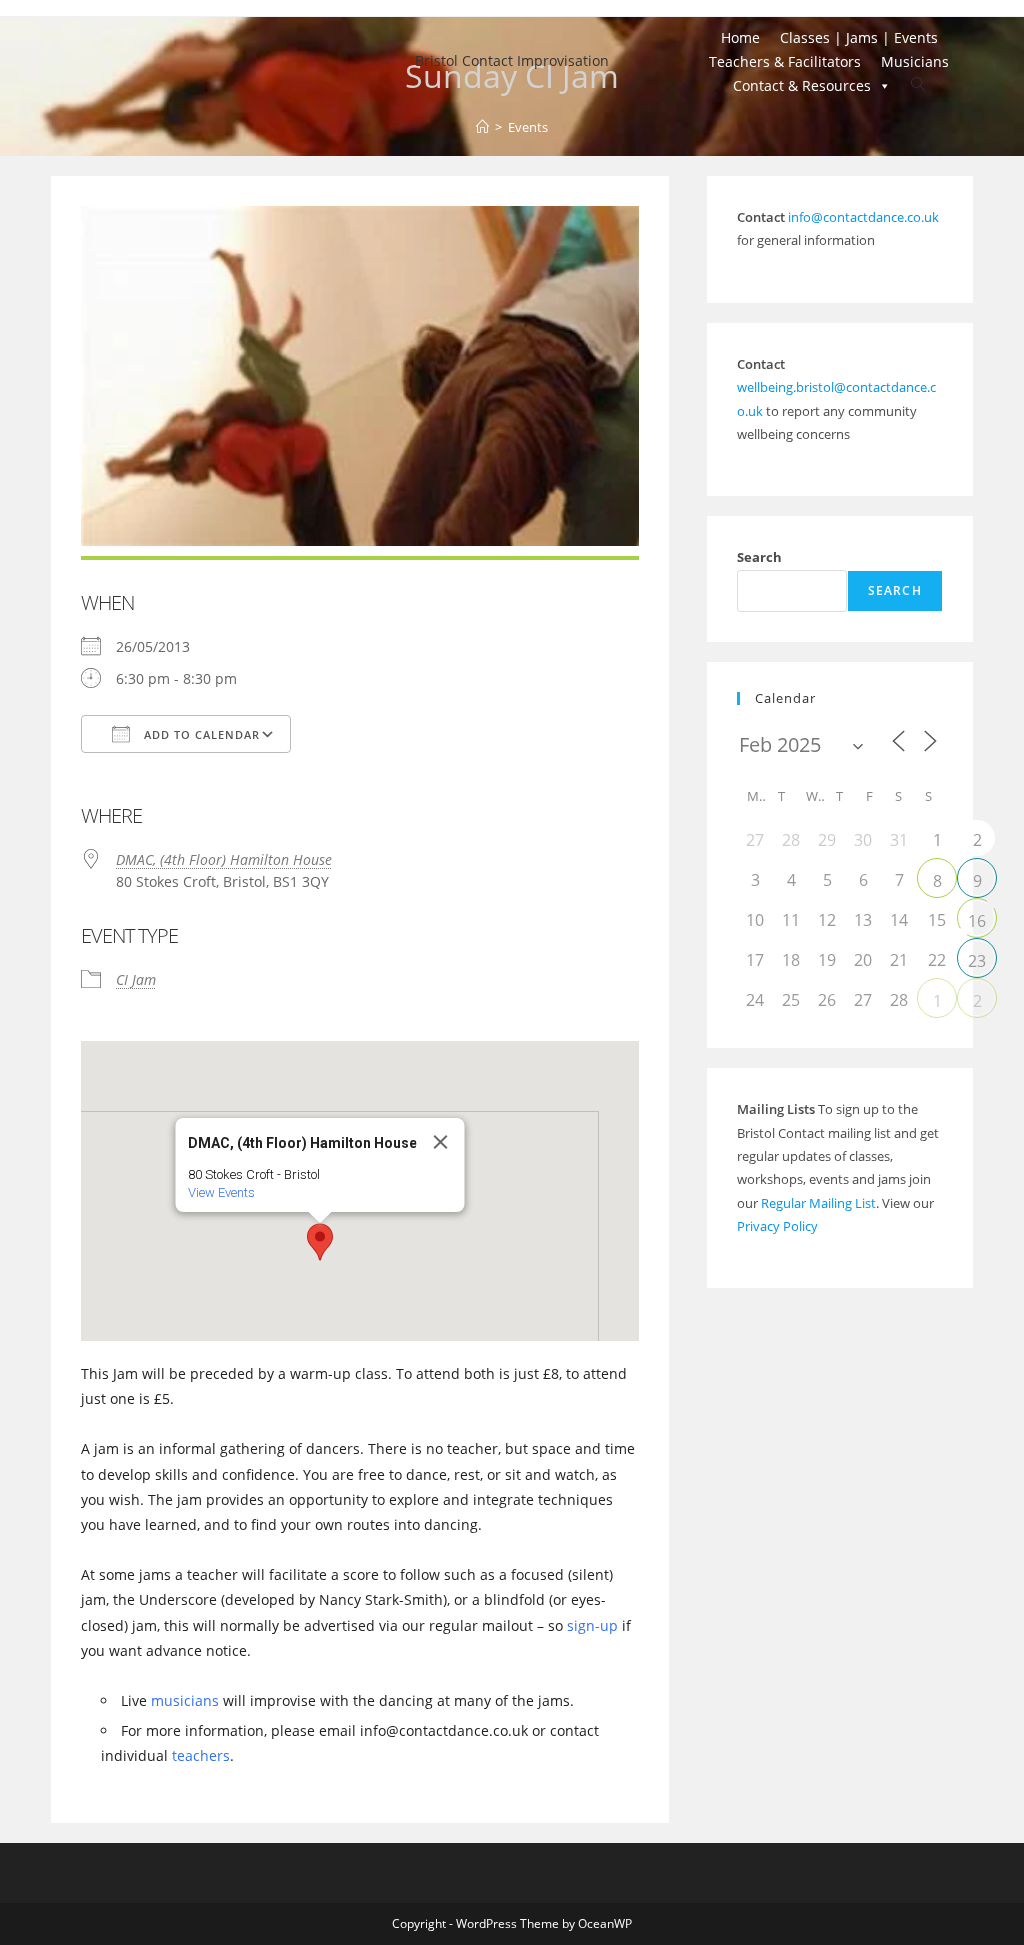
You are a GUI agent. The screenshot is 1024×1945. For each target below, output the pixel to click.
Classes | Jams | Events (859, 37)
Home (740, 37)
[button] (320, 1242)
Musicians (915, 61)
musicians (185, 1700)
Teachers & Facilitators (785, 61)
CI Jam (136, 979)
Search (759, 557)
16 (977, 921)
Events (528, 127)
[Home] (482, 127)
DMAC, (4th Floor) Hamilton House (224, 859)
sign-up (592, 1625)
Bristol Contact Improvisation (512, 60)
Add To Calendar (200, 734)
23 (977, 961)
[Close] (440, 1142)
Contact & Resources (802, 85)
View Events (220, 1192)
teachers (201, 1755)
